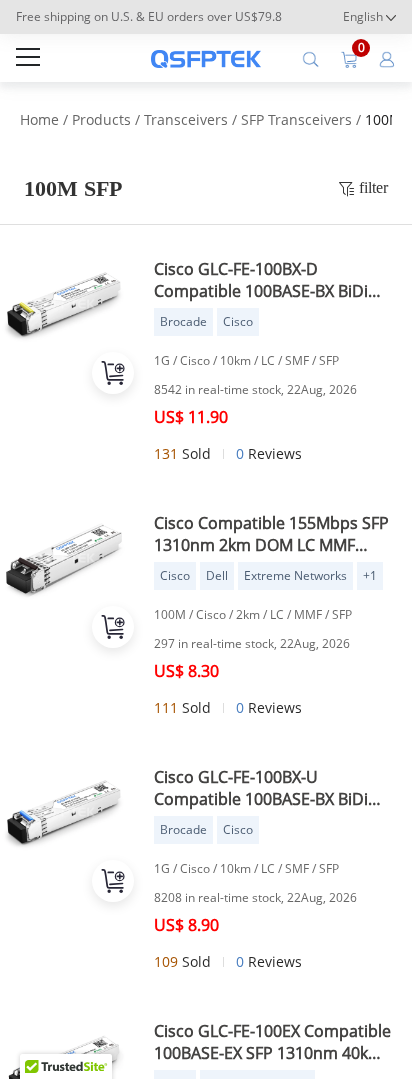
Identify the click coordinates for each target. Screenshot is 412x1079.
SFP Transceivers (296, 119)
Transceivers (186, 119)
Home (39, 119)
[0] (349, 58)
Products (101, 119)
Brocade (183, 321)
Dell (217, 575)
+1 (370, 575)
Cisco (238, 321)
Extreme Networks (295, 575)
